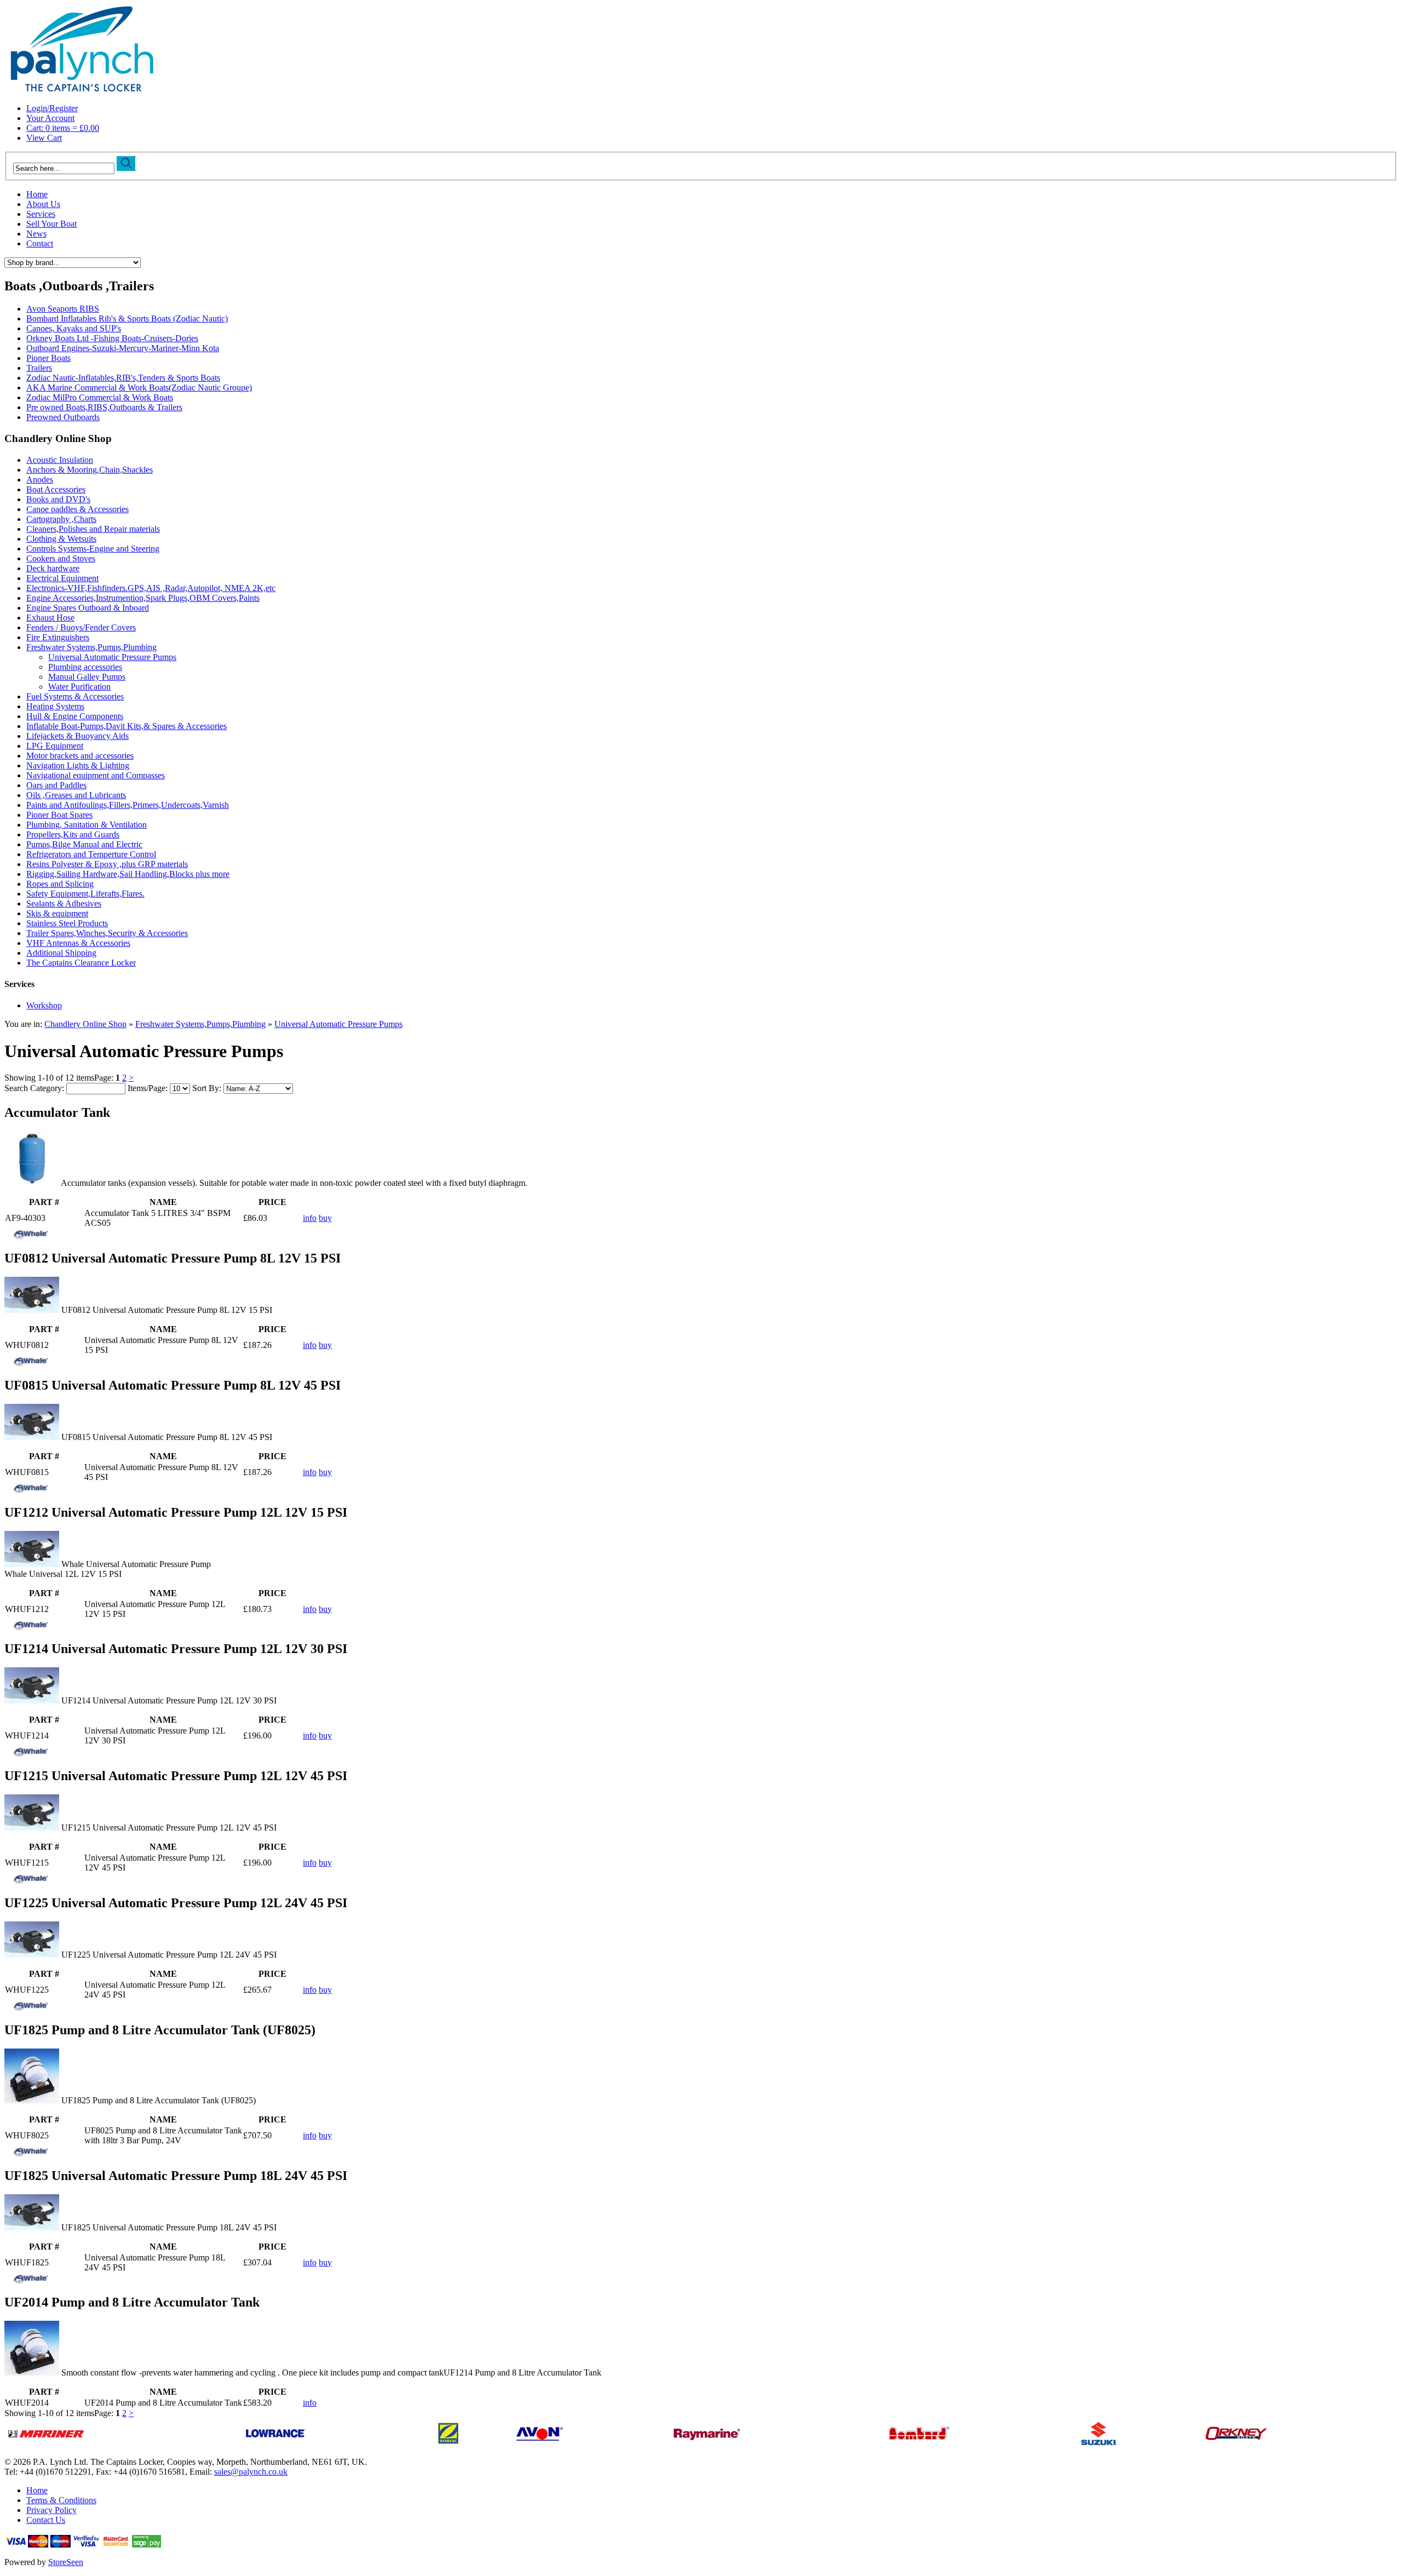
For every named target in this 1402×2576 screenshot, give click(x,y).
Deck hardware (53, 568)
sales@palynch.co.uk (251, 2472)
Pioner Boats (48, 358)
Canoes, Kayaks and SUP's (74, 328)
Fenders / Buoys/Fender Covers (81, 627)
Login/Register (52, 108)
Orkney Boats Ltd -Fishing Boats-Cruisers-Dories (112, 338)
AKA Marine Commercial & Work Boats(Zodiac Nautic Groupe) (139, 388)
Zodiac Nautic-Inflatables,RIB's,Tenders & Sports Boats (123, 378)
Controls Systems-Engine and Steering (93, 549)
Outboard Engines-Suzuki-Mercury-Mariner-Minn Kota (123, 348)
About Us (43, 204)
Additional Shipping (61, 953)
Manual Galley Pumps (87, 677)
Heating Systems (55, 706)
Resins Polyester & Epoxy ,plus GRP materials (107, 864)
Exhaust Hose (50, 618)
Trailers (39, 368)
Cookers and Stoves (61, 558)
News (36, 234)
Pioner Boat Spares (59, 815)
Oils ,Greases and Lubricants (76, 795)
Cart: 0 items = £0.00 (63, 128)
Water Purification (79, 687)
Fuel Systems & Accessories (75, 696)
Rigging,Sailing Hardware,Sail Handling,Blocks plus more (128, 874)
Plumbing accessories (85, 667)
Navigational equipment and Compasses (96, 775)
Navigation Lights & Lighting (78, 765)
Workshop (44, 1005)
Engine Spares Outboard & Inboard (88, 608)
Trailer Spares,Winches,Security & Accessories (107, 933)
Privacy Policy (51, 2510)
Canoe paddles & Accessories (77, 509)
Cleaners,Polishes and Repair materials (93, 529)
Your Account (50, 118)
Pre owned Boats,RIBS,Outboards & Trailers (104, 407)
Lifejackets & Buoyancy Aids (77, 736)
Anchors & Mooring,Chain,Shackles (90, 470)
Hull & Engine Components (75, 716)
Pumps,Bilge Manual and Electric (84, 844)
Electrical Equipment (62, 578)
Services (41, 214)
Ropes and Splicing (60, 884)
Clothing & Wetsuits (61, 539)
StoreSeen (66, 2562)
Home (37, 194)
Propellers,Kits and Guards (73, 834)
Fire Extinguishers (58, 637)
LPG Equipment (55, 746)
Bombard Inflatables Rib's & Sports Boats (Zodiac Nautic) (127, 319)
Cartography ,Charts (61, 519)
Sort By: (207, 1088)
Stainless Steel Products (67, 923)
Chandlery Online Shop (85, 1024)
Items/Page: (148, 1088)
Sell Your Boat (51, 224)
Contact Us (46, 2520)
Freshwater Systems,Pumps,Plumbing (91, 647)
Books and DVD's (58, 499)
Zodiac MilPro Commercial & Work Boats (100, 397)
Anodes (40, 480)
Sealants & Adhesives (64, 903)
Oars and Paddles (56, 785)
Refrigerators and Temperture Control (91, 854)
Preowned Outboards (63, 417)
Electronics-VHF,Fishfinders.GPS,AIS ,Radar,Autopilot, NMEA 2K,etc (151, 588)
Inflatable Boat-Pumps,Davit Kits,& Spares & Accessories (127, 726)
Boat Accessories (56, 489)
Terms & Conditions (61, 2500)
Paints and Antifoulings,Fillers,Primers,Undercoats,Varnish (128, 805)
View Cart (44, 138)
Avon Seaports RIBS (63, 309)
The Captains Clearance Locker (81, 963)
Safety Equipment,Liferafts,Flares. (85, 894)
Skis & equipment (57, 913)
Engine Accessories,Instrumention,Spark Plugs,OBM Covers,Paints (143, 598)
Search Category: (34, 1088)
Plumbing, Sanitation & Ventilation (87, 825)
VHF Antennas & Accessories (78, 943)
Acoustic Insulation (60, 460)
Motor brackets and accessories (80, 756)
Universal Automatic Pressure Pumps (112, 657)
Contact (40, 243)
